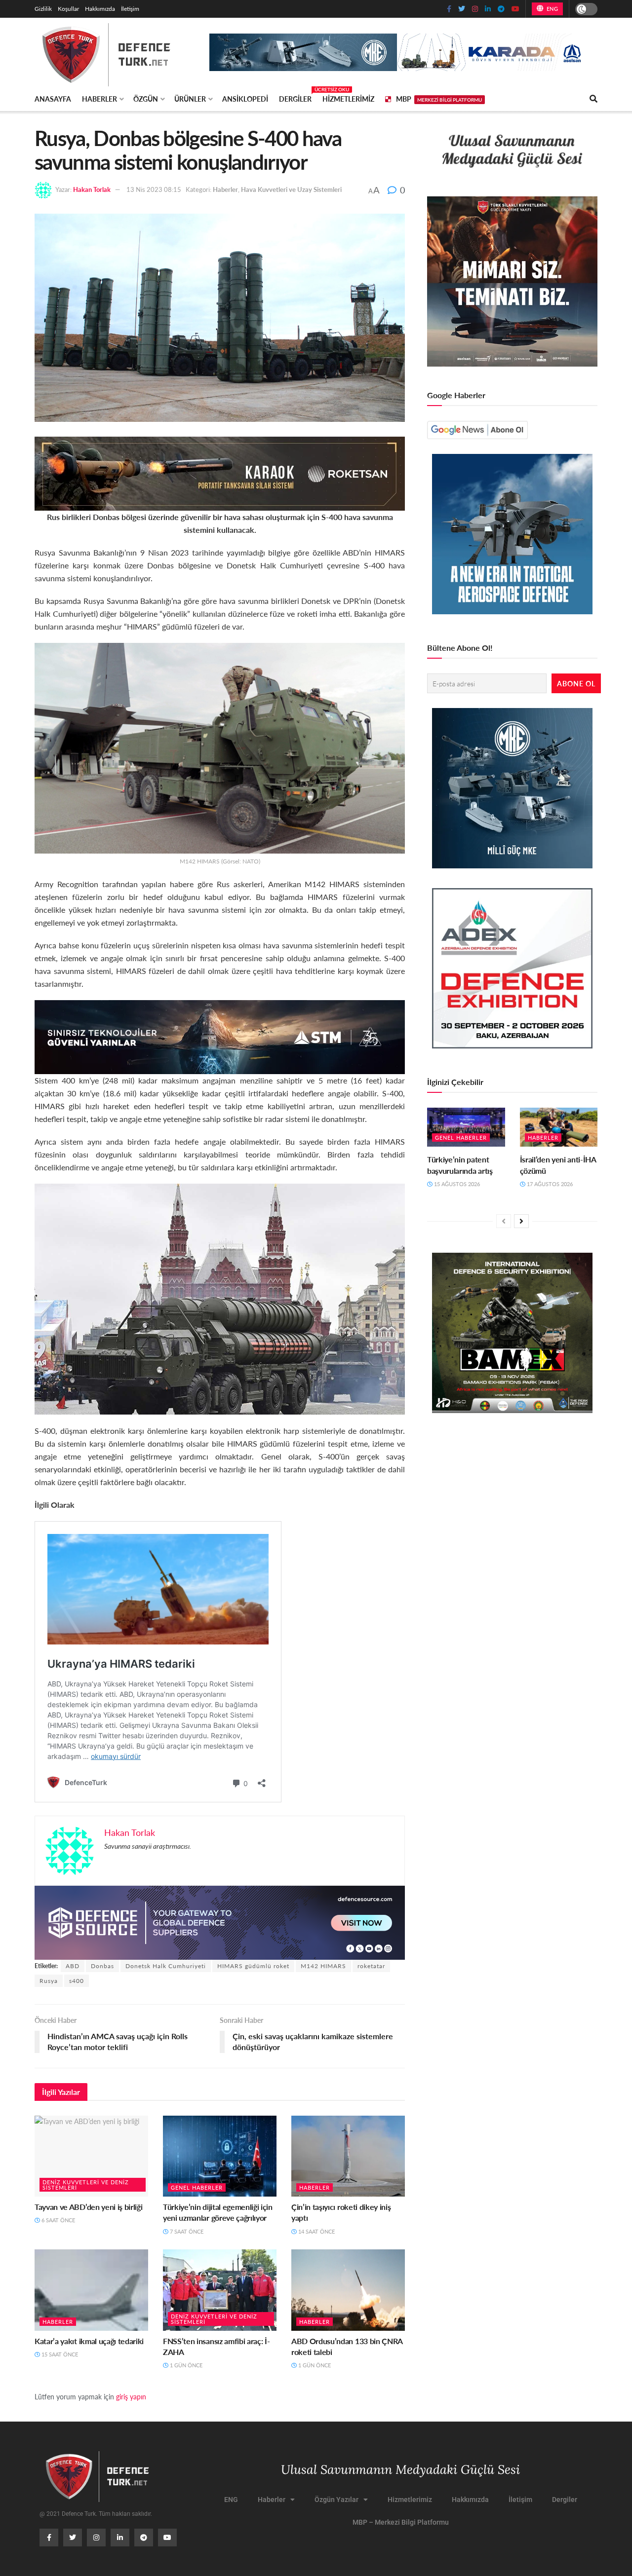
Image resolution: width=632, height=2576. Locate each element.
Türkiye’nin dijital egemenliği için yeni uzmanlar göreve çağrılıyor (218, 2212)
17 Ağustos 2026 (549, 1184)
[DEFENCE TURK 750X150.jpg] (220, 1036)
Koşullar (68, 9)
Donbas (102, 1966)
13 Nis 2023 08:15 (154, 189)
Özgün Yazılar (336, 2500)
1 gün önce (185, 2365)
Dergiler (295, 97)
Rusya (49, 1981)
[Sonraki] (521, 1221)
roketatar (371, 1966)
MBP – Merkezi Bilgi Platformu (401, 2522)
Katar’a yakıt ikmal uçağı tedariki (89, 2341)
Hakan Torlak (92, 189)
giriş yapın (131, 2396)
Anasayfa (53, 99)
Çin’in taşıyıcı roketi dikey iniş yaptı (341, 2212)
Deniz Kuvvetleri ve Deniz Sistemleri (86, 2185)
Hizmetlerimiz (348, 99)
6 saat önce (58, 2220)
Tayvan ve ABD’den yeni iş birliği (88, 2207)
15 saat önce (59, 2354)
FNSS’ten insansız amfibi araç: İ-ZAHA (216, 2346)
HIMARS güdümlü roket (253, 1966)
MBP (439, 99)
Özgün (146, 99)
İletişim (130, 9)
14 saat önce (316, 2231)
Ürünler (190, 99)
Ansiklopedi (245, 99)
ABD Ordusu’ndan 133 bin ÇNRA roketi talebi (347, 2346)
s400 (77, 1981)
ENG (551, 9)
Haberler (99, 99)
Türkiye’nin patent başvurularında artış (460, 1165)
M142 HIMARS (323, 1966)
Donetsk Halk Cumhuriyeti (166, 1966)
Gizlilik (43, 9)
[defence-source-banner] (220, 1922)
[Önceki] (504, 1221)
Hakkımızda (100, 9)
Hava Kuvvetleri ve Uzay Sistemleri (291, 189)
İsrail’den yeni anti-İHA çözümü (558, 1165)
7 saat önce (186, 2231)
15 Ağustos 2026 (456, 1184)
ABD (73, 1966)
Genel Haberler (197, 2187)
